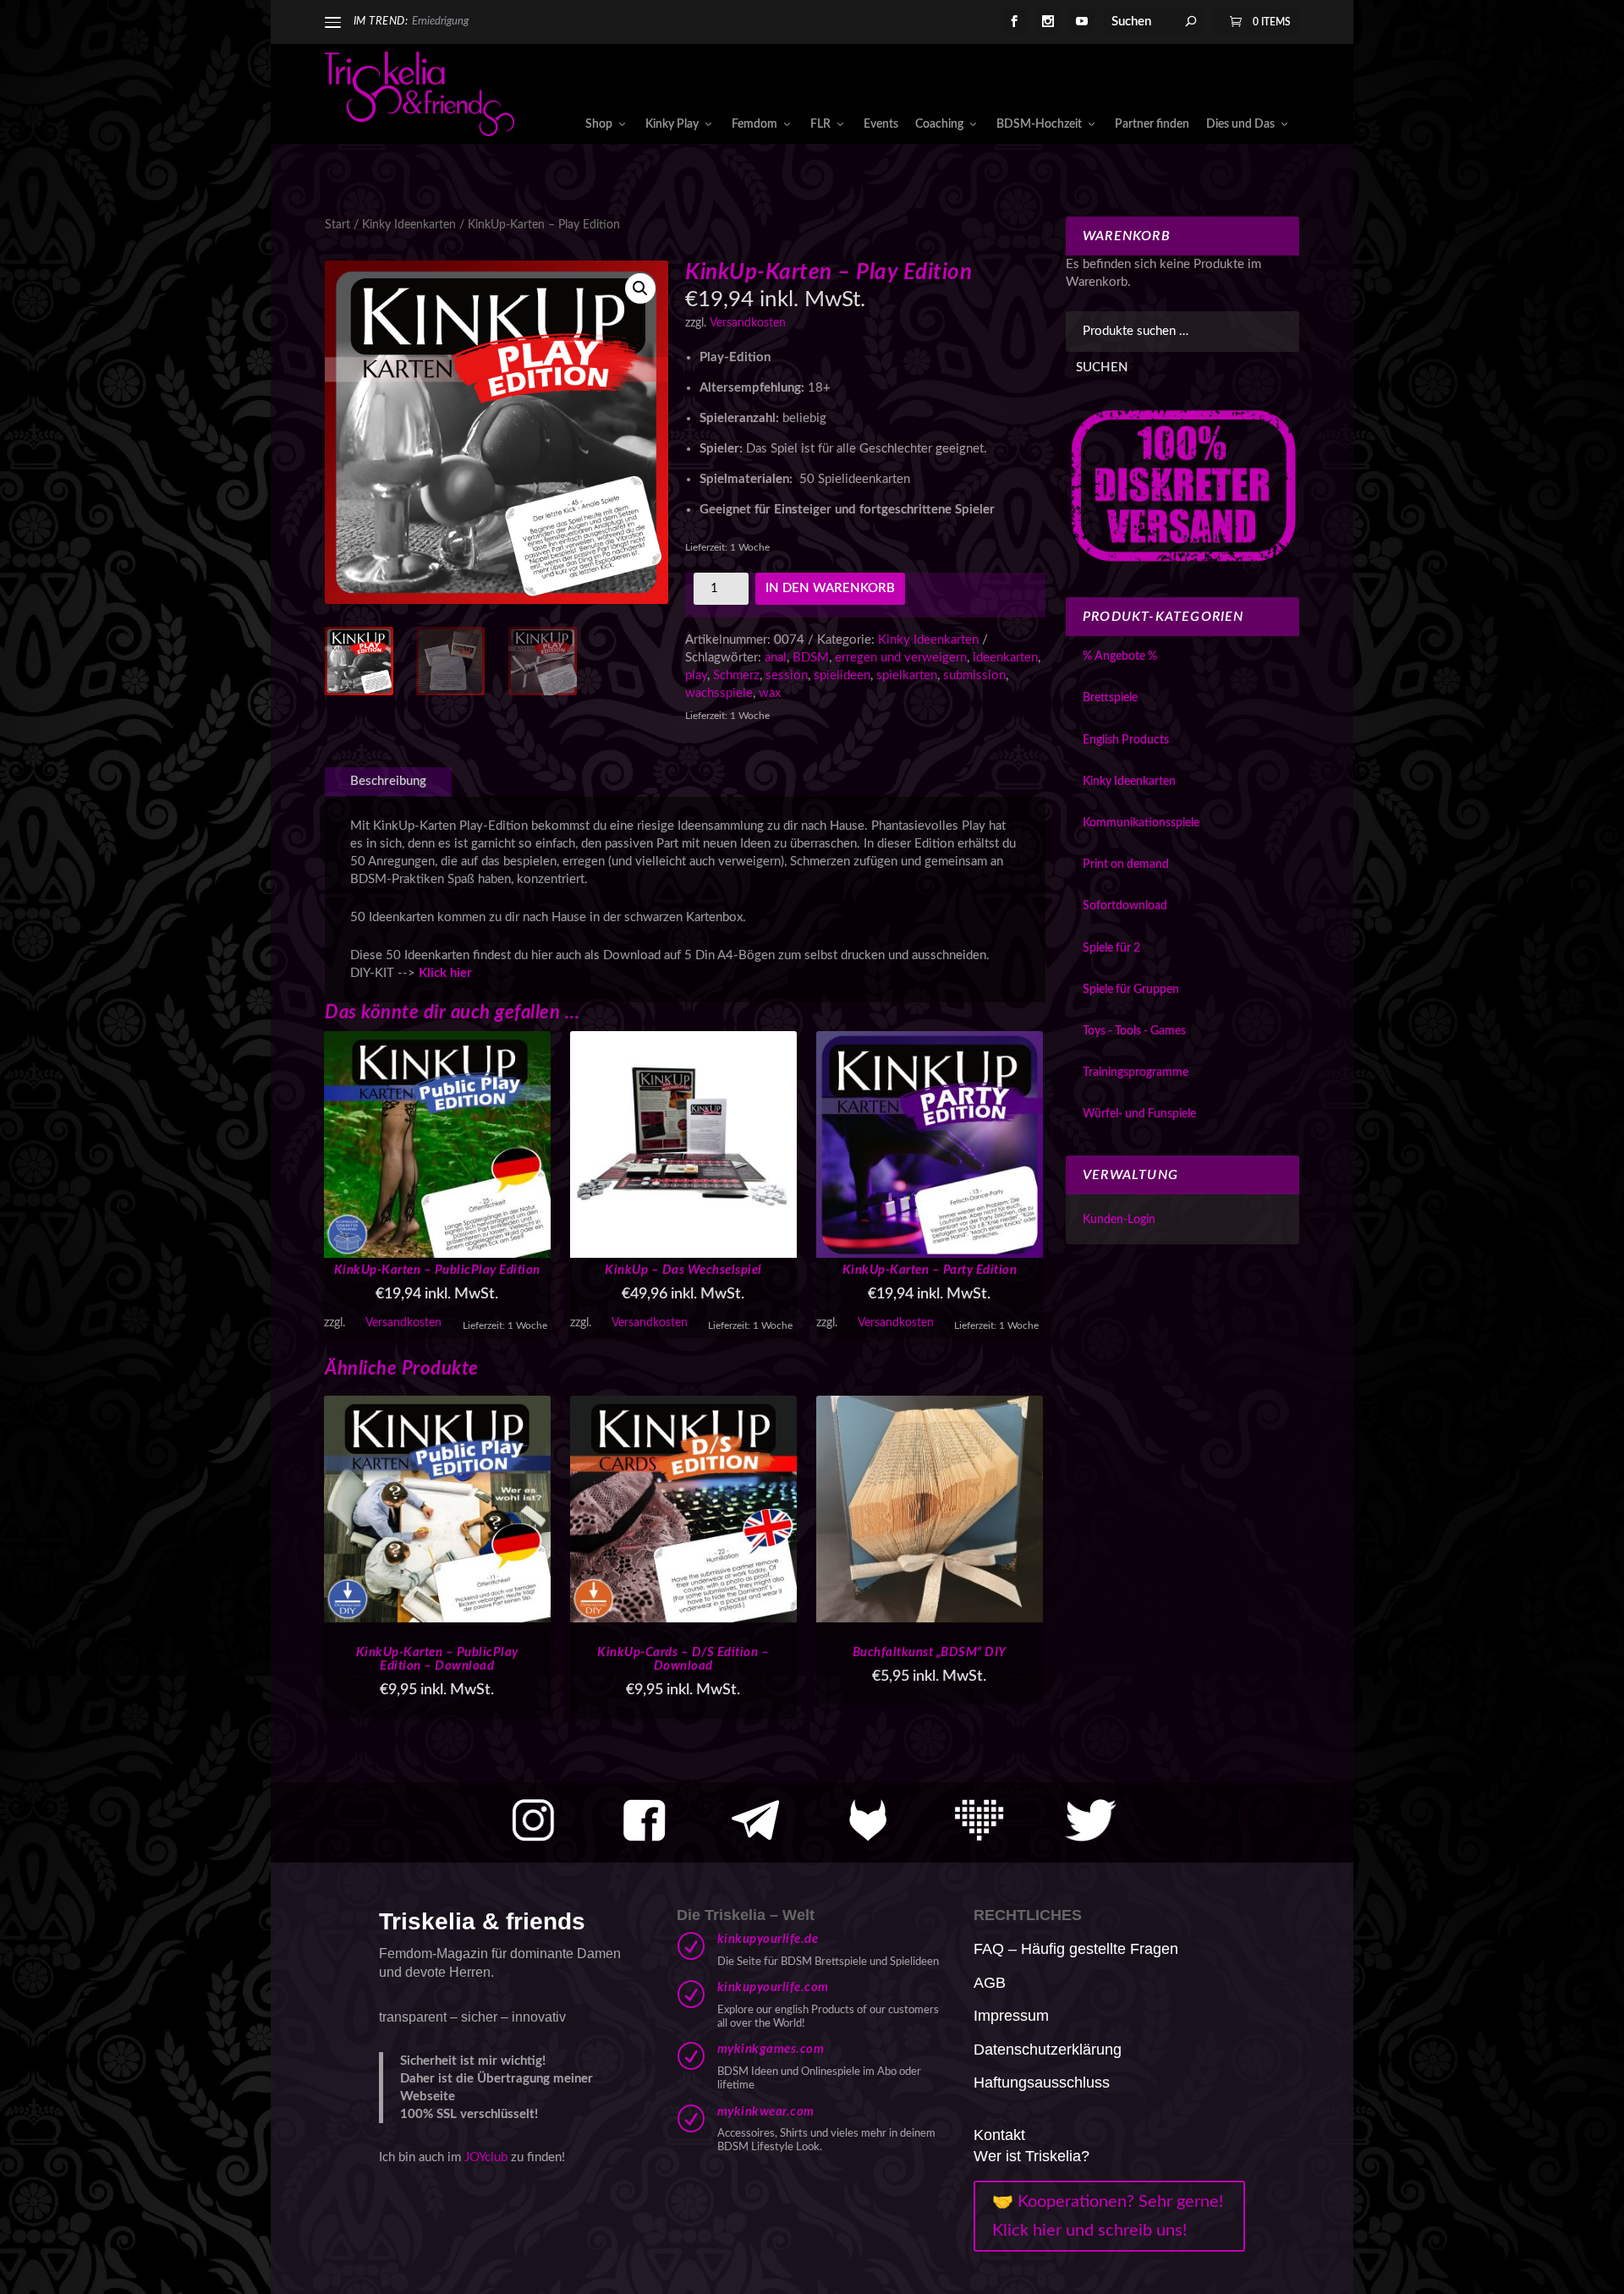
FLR (820, 124)
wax (770, 693)
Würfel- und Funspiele (1139, 1114)
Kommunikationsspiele (1141, 823)
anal (776, 658)
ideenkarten (1005, 658)
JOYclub (486, 2157)
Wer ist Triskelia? (1031, 2156)
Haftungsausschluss (1042, 2083)
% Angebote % (1120, 656)
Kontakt (999, 2135)
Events (881, 124)
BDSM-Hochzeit (1039, 124)
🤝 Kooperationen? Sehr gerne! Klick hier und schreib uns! (1108, 2216)
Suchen (1102, 368)
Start (337, 225)
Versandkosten (748, 323)
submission (974, 675)
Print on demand (1126, 864)
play (696, 675)
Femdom (754, 124)
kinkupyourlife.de (768, 1939)
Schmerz (736, 675)
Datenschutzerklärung (1048, 2050)
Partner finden (1152, 124)
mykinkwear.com (766, 2112)
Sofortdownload (1125, 906)
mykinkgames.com (771, 2049)
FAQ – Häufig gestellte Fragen (1076, 1949)
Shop (599, 124)
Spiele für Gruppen (1131, 990)
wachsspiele (719, 693)
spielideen (842, 675)
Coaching (939, 124)
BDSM (811, 658)
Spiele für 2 (1111, 948)
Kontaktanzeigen (451, 22)
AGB (990, 1983)
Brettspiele (1110, 698)
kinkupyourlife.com (773, 1987)
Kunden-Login (1119, 1220)
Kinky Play (672, 124)
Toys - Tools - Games (1134, 1031)
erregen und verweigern (901, 658)
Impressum (1011, 2016)
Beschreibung (388, 781)
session (787, 675)
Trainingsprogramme (1136, 1073)
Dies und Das (1240, 124)
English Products (1126, 740)
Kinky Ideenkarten (409, 225)
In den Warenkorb (830, 588)
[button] (640, 288)
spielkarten (907, 675)
